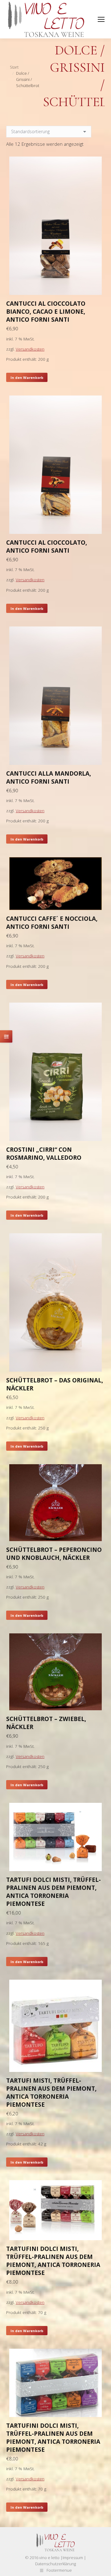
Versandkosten (30, 349)
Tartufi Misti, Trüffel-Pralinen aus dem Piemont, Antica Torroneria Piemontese (51, 2093)
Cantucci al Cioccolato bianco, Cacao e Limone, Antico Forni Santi (46, 312)
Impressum (73, 2558)
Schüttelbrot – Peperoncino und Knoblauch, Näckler (54, 1554)
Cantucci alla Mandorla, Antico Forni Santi (49, 777)
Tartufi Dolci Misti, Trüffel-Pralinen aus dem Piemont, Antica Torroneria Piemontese (53, 1892)
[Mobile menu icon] (101, 19)
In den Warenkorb (27, 378)
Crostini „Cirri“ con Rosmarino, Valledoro (44, 1154)
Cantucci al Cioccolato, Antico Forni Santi (47, 547)
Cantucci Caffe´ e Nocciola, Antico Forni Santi (52, 923)
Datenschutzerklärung (55, 2564)
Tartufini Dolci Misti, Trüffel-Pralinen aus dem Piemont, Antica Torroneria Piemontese (53, 2261)
